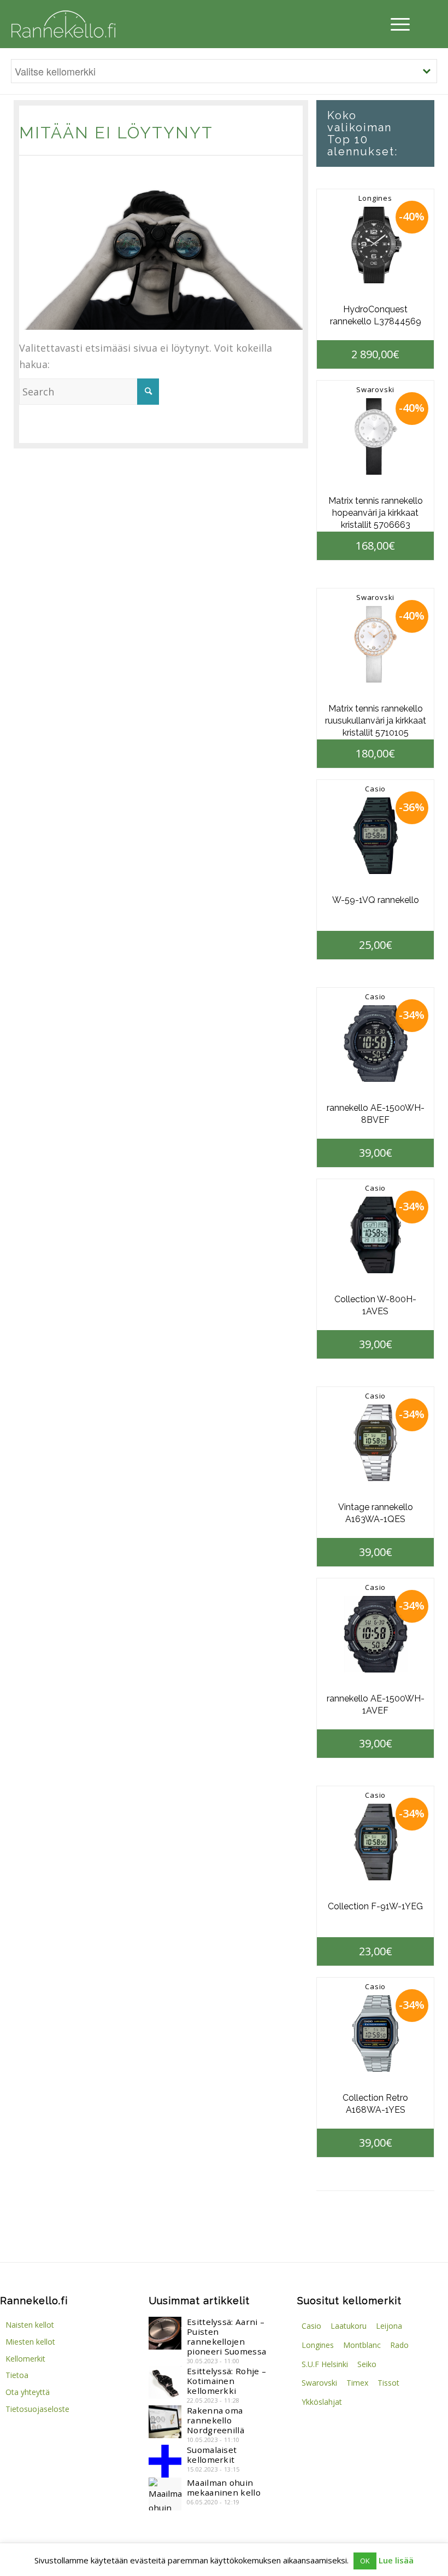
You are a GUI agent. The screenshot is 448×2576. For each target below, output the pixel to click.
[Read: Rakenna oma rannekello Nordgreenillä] (165, 2422)
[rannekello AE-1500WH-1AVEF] (375, 1634)
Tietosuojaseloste (37, 2409)
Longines (375, 198)
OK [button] (365, 2561)
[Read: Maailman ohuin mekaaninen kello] (165, 2494)
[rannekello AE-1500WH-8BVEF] (375, 1044)
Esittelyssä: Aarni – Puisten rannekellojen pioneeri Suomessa (226, 2336)
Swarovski (375, 389)
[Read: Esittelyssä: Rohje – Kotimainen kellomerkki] (165, 2382)
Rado (399, 2345)
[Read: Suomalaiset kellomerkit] (165, 2461)
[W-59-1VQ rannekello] (375, 836)
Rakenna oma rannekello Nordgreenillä (216, 2420)
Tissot (388, 2383)
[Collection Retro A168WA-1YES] (375, 2033)
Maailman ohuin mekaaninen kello (224, 2487)
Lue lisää (396, 2560)
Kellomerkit (25, 2359)
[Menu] (397, 24)
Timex (357, 2383)
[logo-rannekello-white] (63, 24)
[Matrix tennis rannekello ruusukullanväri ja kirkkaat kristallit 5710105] (375, 644)
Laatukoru (349, 2326)
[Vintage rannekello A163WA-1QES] (375, 1443)
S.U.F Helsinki (325, 2364)
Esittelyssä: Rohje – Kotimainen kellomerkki (226, 2381)
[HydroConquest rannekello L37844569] (375, 245)
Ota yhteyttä (28, 2392)
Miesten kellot (30, 2342)
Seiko (367, 2364)
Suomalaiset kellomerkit (212, 2455)
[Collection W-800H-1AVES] (375, 1235)
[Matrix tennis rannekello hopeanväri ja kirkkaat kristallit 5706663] (375, 436)
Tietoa (17, 2375)
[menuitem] (397, 24)
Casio (375, 789)
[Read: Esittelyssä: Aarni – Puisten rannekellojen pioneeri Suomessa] (165, 2333)
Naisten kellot (30, 2325)
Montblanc (362, 2345)
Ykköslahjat (322, 2402)
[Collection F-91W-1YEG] (375, 1842)
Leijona (389, 2326)
